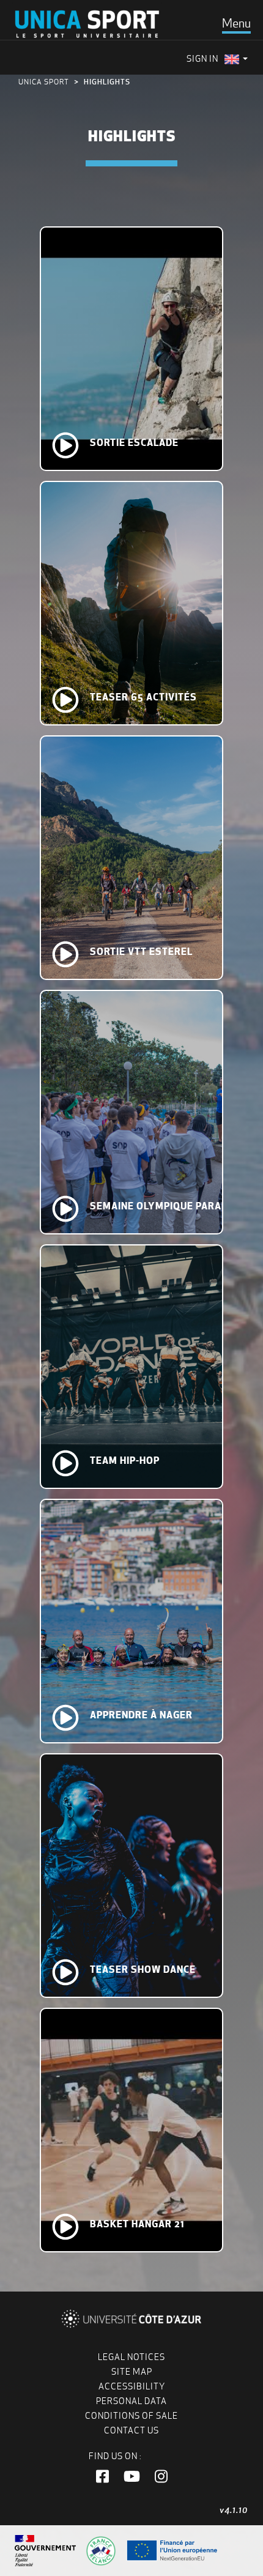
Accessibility (132, 2386)
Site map (132, 2372)
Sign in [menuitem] (202, 59)
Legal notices (131, 2357)
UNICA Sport (44, 82)
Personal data (131, 2401)
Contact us (131, 2430)
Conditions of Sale (131, 2416)
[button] (102, 2477)
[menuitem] (236, 59)
